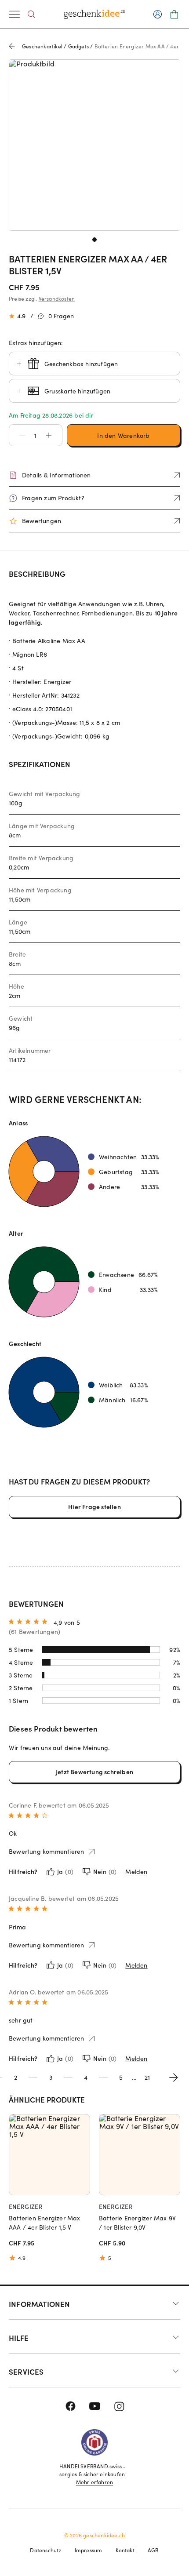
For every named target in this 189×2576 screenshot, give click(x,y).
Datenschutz (45, 2550)
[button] (18, 435)
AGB (153, 2550)
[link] (94, 145)
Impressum (89, 2550)
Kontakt (125, 2550)
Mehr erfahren (95, 2482)
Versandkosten (57, 298)
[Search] (31, 14)
